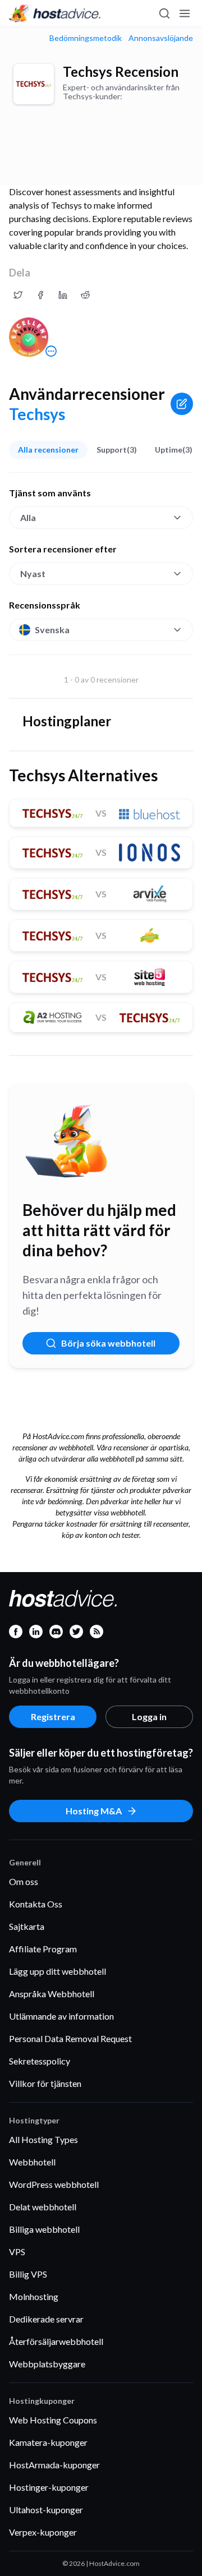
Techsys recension (121, 72)
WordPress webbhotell (54, 2184)
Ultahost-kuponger (46, 2510)
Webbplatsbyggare (47, 2364)
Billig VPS (28, 2274)
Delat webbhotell (43, 2207)
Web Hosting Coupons (53, 2420)
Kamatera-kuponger (48, 2442)
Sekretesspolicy (40, 2061)
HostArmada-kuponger (54, 2465)
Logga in (149, 1716)
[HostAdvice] (55, 13)
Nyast (33, 573)
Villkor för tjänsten (45, 2083)
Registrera (53, 1716)
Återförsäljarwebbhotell (56, 2341)
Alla (28, 517)
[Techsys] (34, 84)
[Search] (164, 13)
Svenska (52, 630)
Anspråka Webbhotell (52, 1994)
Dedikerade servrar (46, 2319)
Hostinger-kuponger (49, 2487)
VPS (17, 2252)
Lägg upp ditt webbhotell (58, 1971)
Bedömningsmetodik (86, 38)
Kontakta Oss (36, 1904)
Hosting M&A (94, 1811)
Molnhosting (34, 2296)
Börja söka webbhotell (108, 1343)
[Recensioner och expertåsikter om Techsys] (18, 295)
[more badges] (51, 351)
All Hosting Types (43, 2139)
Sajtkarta (27, 1926)
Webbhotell (32, 2162)
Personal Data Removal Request (70, 2038)
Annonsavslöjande (161, 38)
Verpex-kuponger (43, 2532)
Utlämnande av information (61, 2016)
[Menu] (184, 13)
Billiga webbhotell (44, 2229)
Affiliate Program (43, 1949)
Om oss (24, 1881)
